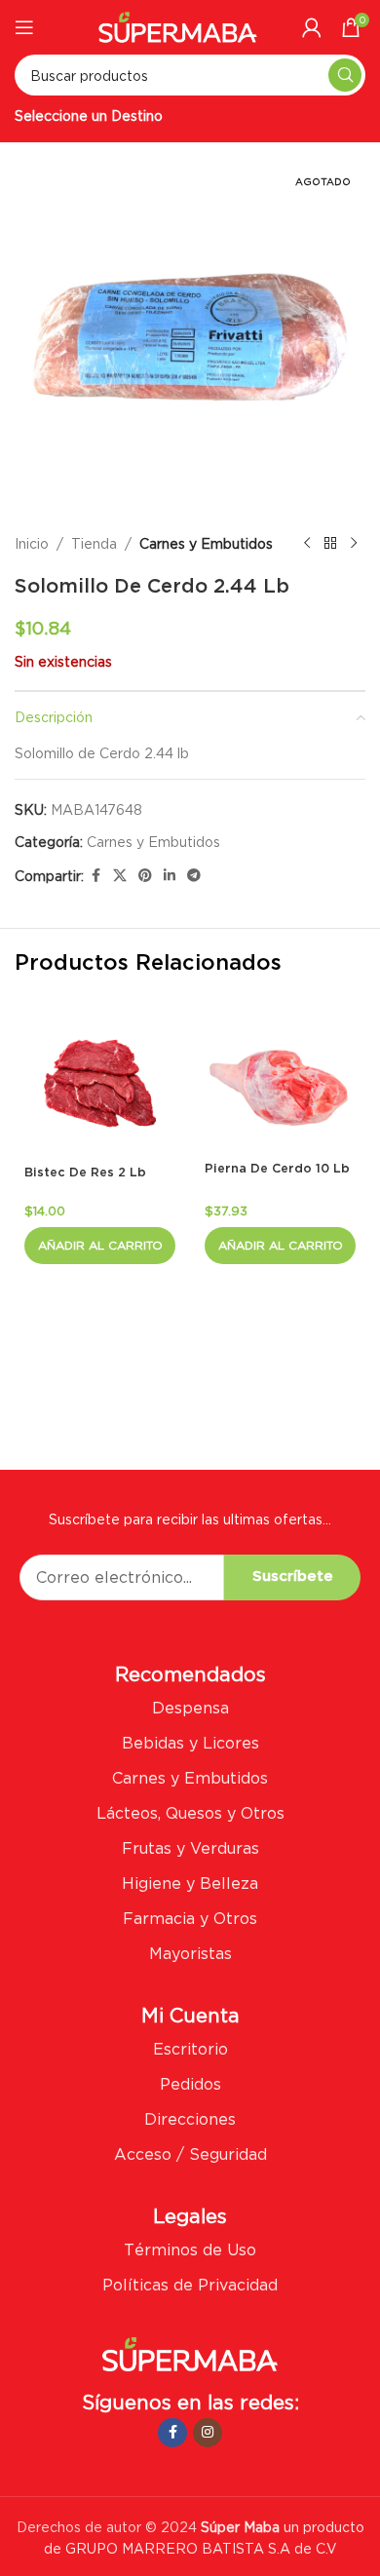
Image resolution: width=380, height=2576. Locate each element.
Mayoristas (190, 1953)
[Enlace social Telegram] (194, 876)
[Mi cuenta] (312, 27)
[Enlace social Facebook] (95, 876)
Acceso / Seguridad (190, 2154)
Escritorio (190, 2049)
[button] (100, 1246)
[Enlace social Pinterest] (145, 876)
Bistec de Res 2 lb (85, 1173)
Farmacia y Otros (190, 1918)
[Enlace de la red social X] (120, 876)
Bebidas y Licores (190, 1743)
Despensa (190, 1708)
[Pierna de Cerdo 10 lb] (280, 1081)
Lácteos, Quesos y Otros (190, 1813)
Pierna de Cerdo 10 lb (277, 1169)
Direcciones (190, 2119)
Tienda (94, 543)
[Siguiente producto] (354, 544)
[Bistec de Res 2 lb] (100, 1083)
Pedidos (190, 2084)
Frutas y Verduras (190, 1848)
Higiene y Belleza (190, 1883)
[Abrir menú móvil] (24, 27)
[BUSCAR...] (345, 75)
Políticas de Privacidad (190, 2285)
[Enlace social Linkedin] (170, 876)
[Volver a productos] (330, 544)
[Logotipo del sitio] (178, 25)
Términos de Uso (190, 2249)
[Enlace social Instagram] (208, 2433)
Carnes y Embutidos (206, 543)
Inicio (32, 543)
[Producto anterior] (307, 544)
